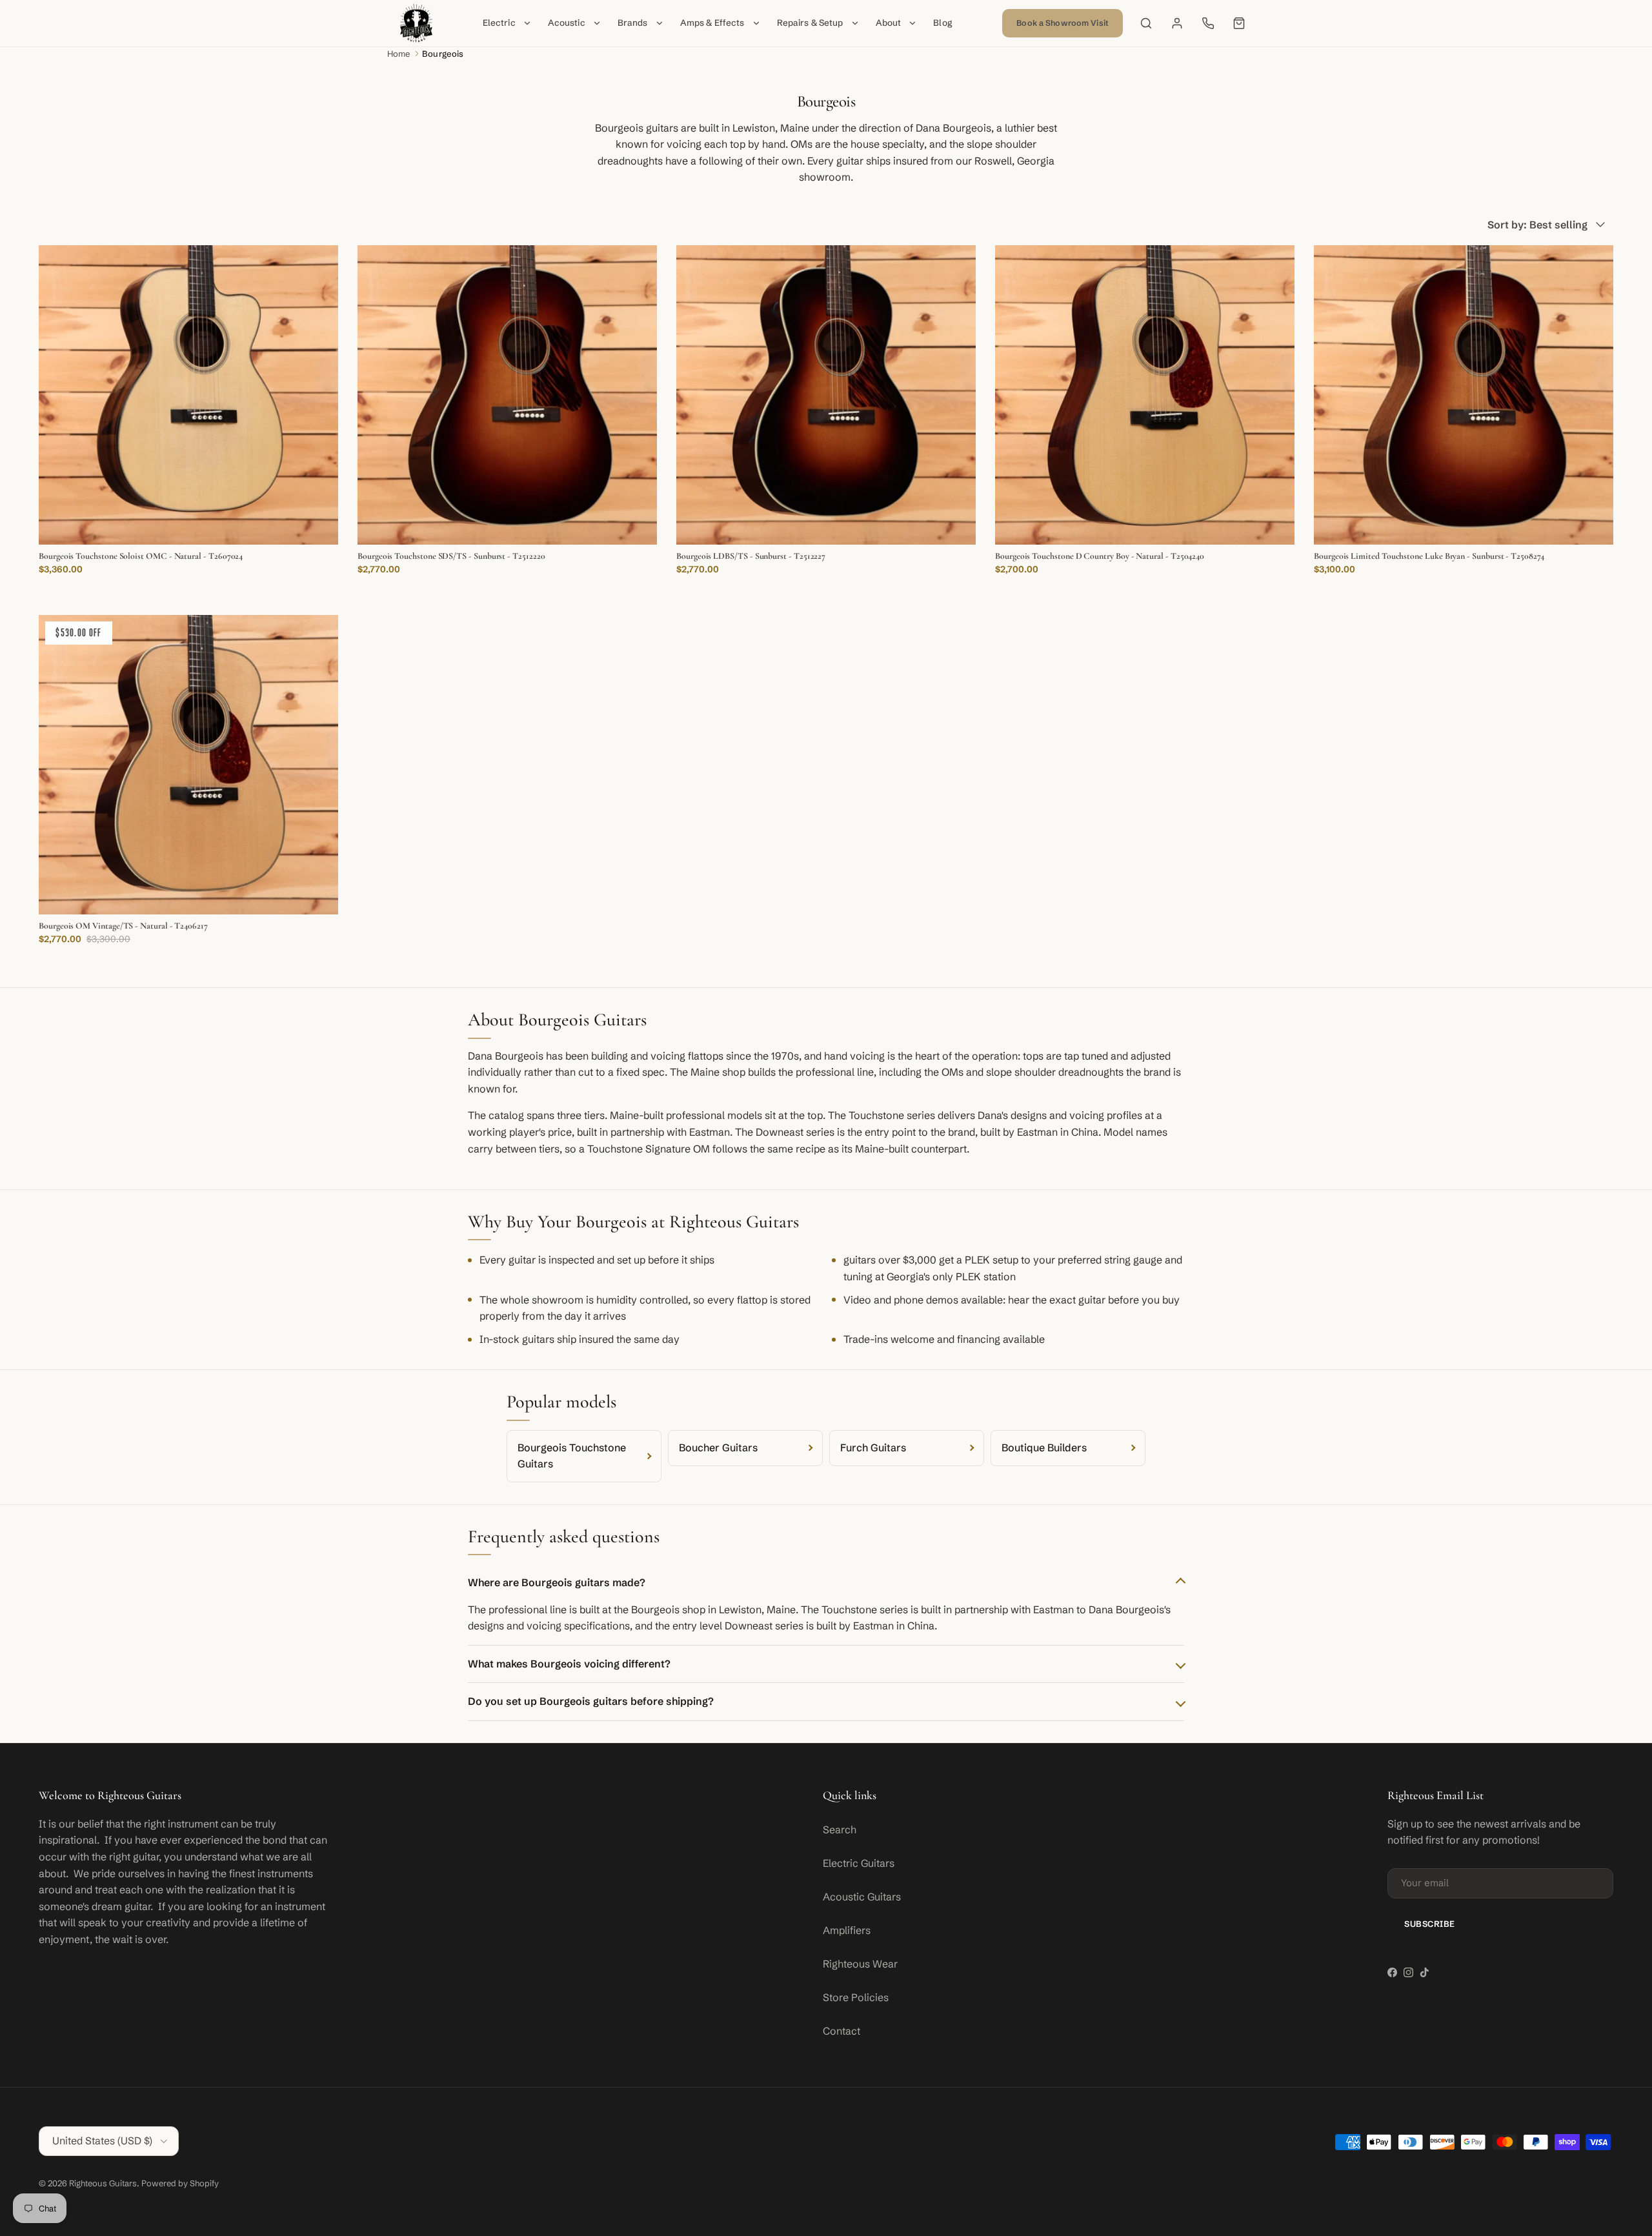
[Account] (1177, 23)
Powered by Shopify (180, 2183)
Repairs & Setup (810, 23)
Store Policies (856, 1997)
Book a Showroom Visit (1063, 23)
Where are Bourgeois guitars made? (557, 1582)
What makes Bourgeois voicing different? (569, 1664)
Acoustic (567, 23)
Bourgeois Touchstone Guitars (572, 1456)
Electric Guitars (859, 1863)
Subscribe (1430, 1924)
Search (840, 1829)
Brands (633, 23)
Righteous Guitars (103, 2183)
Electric (499, 23)
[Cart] (1239, 23)
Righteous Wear (860, 1964)
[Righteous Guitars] (416, 23)
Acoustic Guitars (862, 1897)
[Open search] (1146, 23)
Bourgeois (443, 54)
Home (399, 54)
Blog (943, 23)
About (889, 23)
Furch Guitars (873, 1447)
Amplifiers (847, 1930)
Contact (841, 2031)
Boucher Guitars (718, 1447)
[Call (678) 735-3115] (1208, 23)
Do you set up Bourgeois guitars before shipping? (591, 1701)
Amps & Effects (712, 23)
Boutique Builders (1044, 1447)
